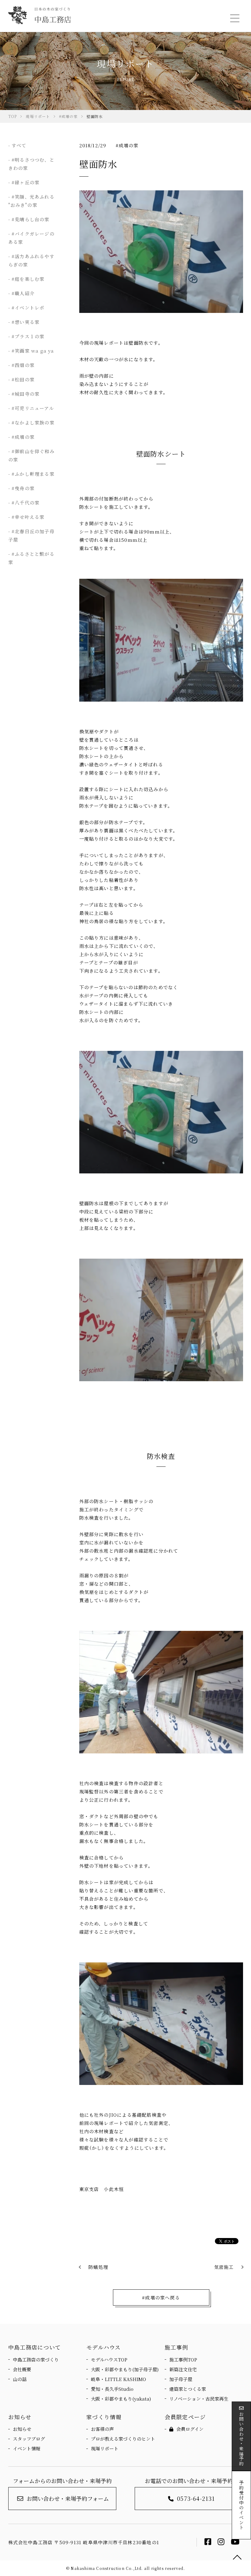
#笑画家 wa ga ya (33, 351)
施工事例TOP (183, 2359)
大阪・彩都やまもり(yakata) (121, 2399)
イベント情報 (27, 2448)
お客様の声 (102, 2429)
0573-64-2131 (196, 2498)
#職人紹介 (23, 293)
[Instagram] (221, 2543)
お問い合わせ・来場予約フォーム (68, 2498)
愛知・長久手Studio (112, 2389)
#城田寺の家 (26, 394)
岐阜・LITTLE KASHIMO (118, 2379)
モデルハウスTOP (109, 2359)
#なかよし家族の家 (33, 422)
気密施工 (224, 2267)
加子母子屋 (181, 2379)
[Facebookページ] (208, 2543)
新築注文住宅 (183, 2369)
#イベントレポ (28, 308)
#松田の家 (23, 379)
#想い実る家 (26, 322)
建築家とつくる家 (188, 2389)
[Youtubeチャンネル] (235, 2543)
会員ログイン (190, 2429)
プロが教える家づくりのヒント (123, 2439)
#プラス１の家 (28, 336)
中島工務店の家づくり (36, 2359)
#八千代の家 (26, 503)
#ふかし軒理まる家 (33, 474)
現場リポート (105, 2448)
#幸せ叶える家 (28, 517)
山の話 (20, 2379)
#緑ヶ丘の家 (26, 182)
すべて (19, 145)
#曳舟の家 (23, 488)
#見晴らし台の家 (31, 219)
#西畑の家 (23, 365)
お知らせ (22, 2429)
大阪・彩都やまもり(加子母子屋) (125, 2369)
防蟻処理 (98, 2267)
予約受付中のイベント (241, 2505)
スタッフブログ (29, 2439)
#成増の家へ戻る (161, 2297)
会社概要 (22, 2369)
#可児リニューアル (33, 408)
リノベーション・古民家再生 (199, 2399)
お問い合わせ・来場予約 (241, 2439)
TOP (237, 2558)
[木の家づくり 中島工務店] (40, 15)
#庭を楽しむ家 (28, 279)
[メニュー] (234, 18)
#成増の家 (127, 145)
